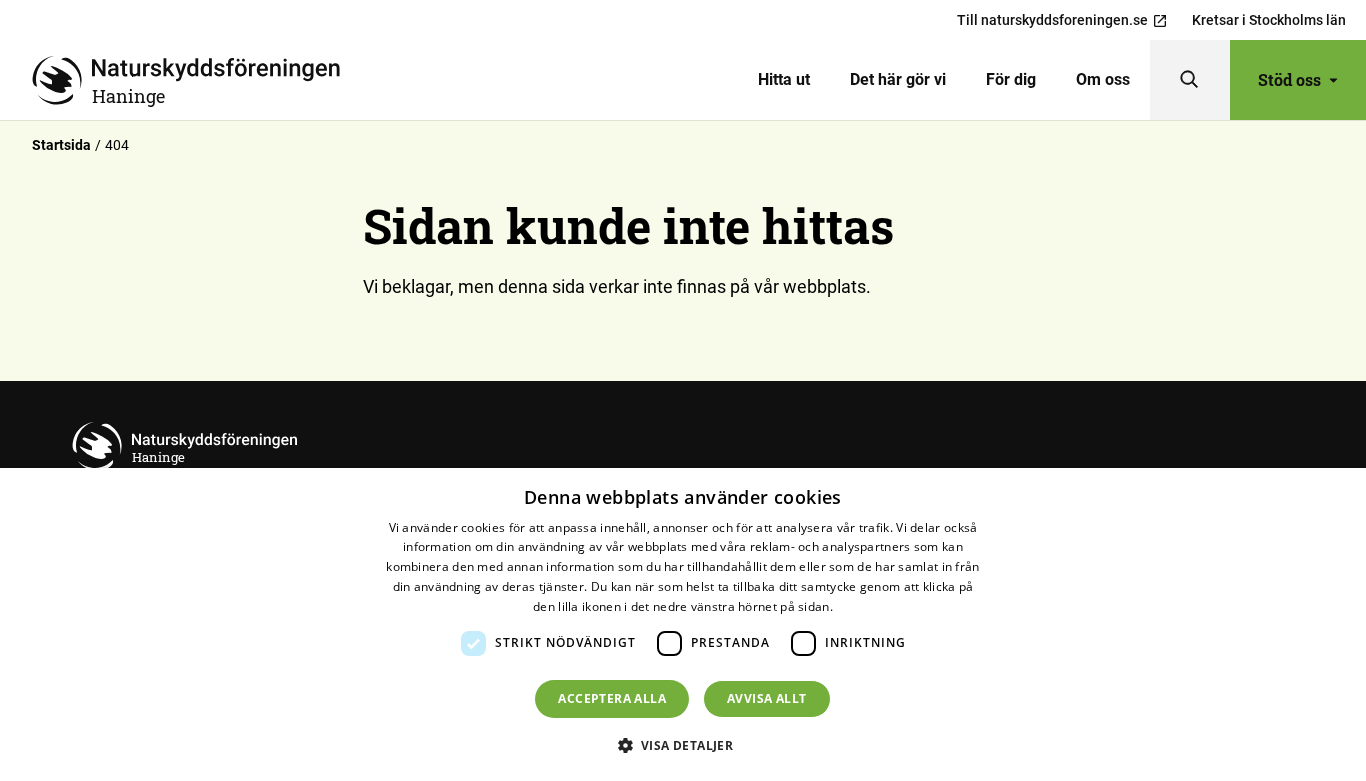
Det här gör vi (898, 79)
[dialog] (683, 624)
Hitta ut (784, 79)
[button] (683, 745)
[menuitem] (784, 80)
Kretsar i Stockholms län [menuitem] (1269, 20)
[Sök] (1190, 80)
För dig (1011, 79)
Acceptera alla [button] (612, 698)
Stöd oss (1289, 79)
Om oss (1103, 79)
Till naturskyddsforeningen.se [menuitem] (1052, 20)
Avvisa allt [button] (766, 698)
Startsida (61, 145)
